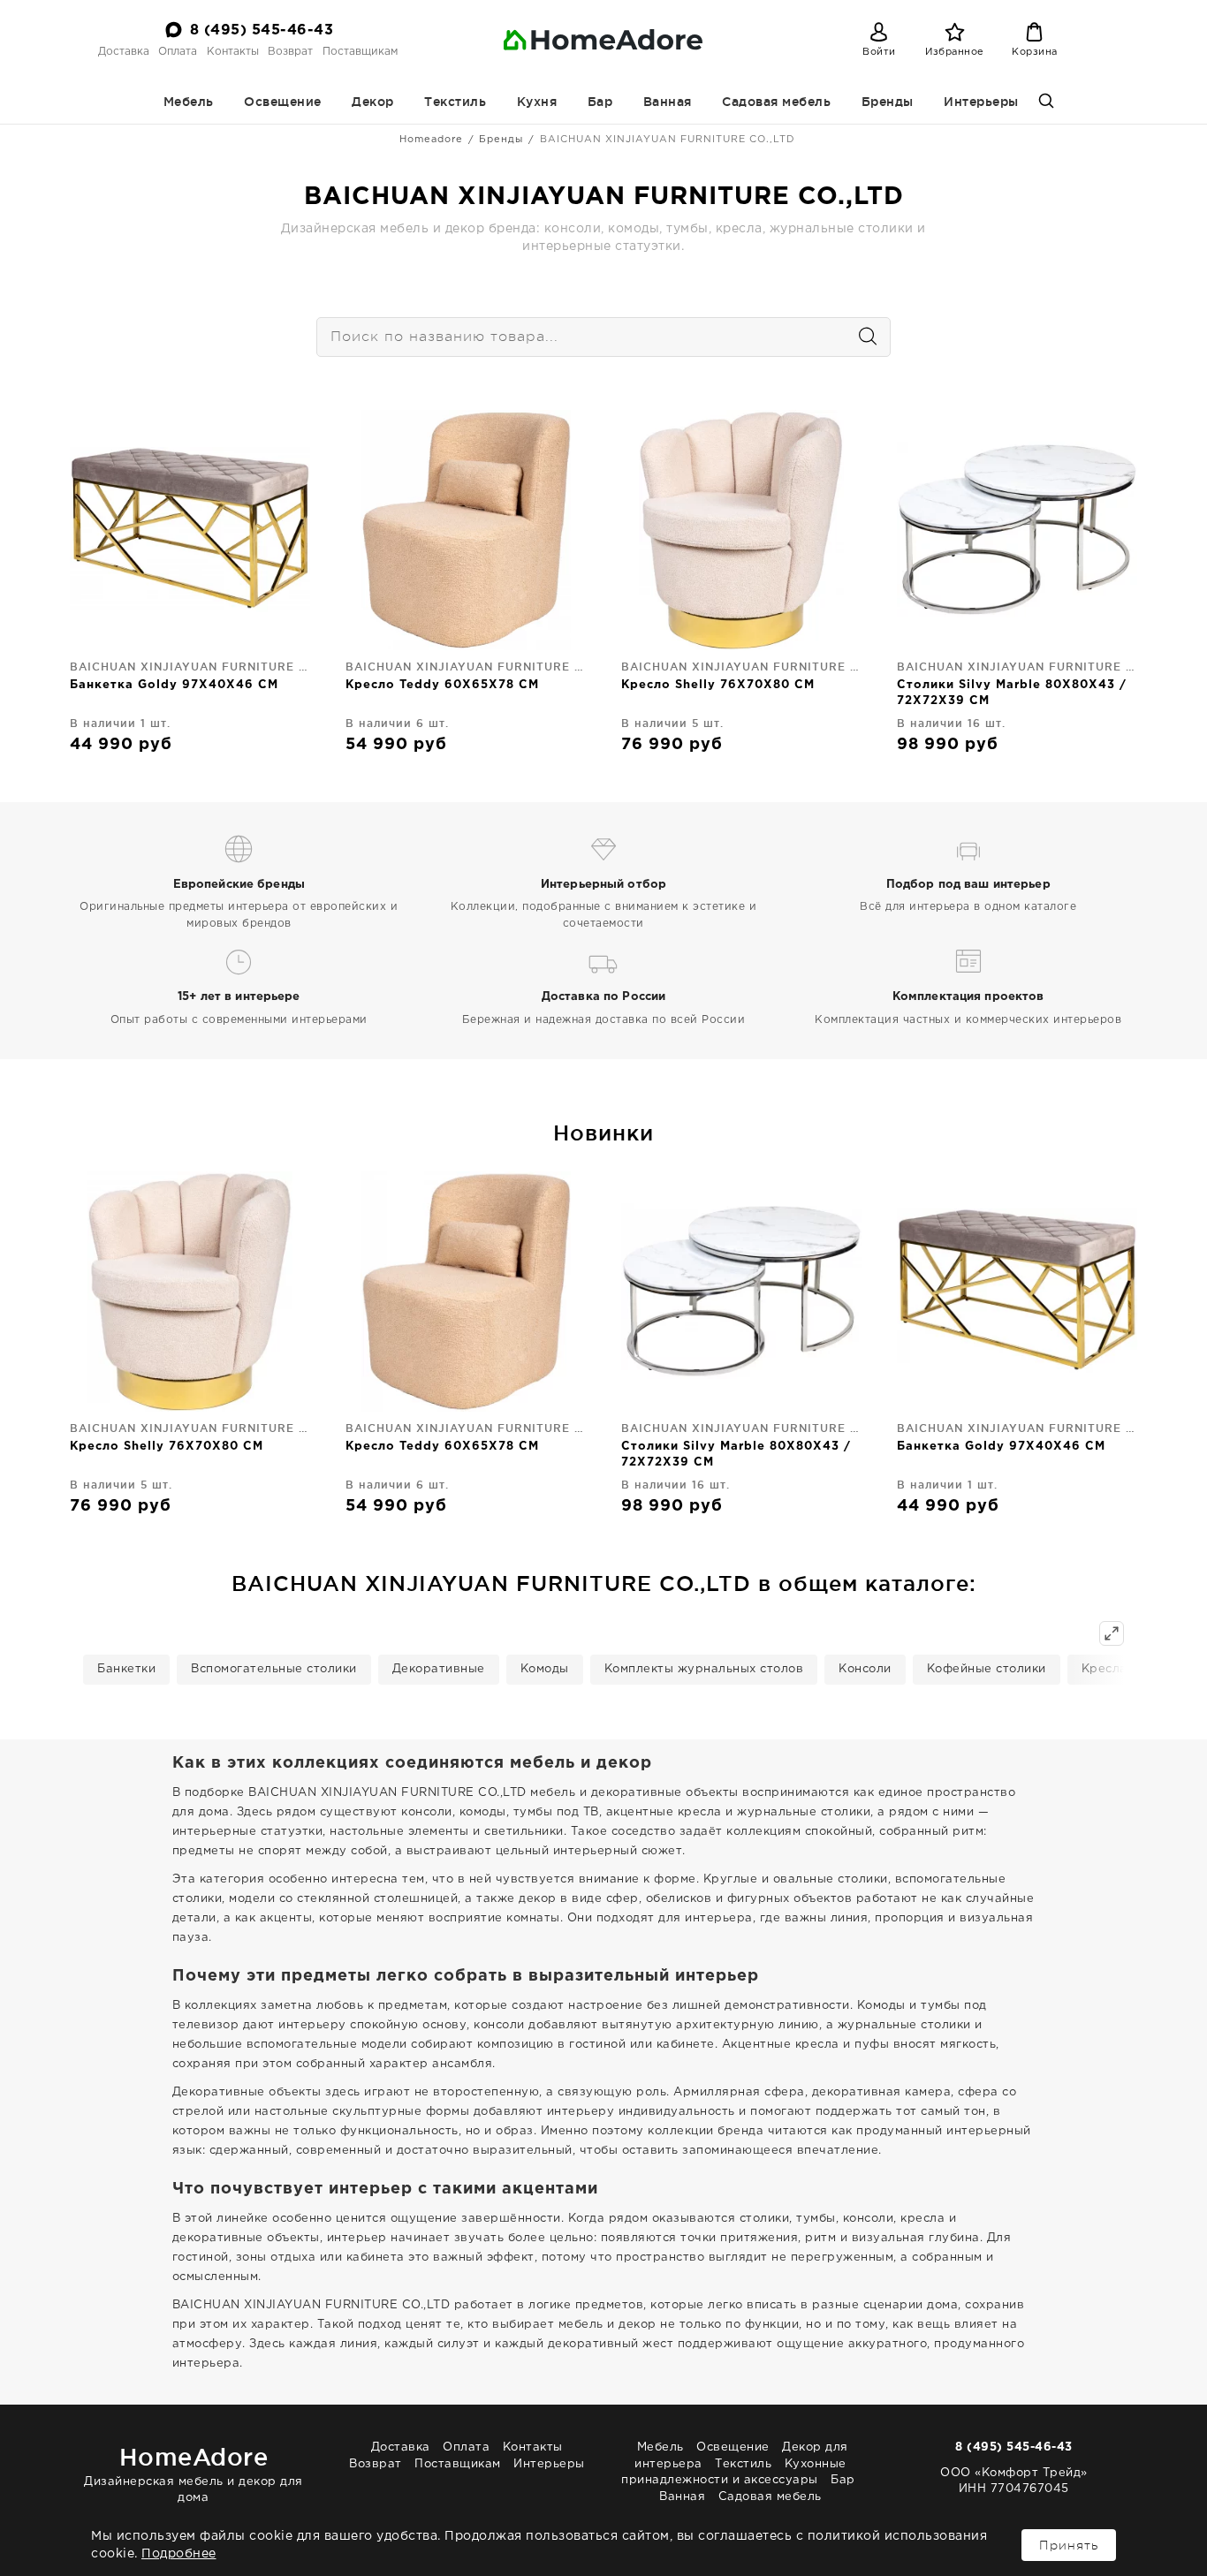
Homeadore (431, 140)
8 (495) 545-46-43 (262, 30)
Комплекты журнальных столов (704, 1669)
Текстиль (455, 102)
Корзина (1035, 52)
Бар (600, 102)
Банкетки (126, 1669)
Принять (1069, 2545)
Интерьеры (981, 102)
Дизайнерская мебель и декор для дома (194, 2473)
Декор (373, 102)
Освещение (283, 102)
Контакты (233, 52)
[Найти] (859, 337)
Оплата (178, 52)
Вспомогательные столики (274, 1669)
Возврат (290, 52)
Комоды (545, 1669)
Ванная (668, 102)
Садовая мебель (776, 102)
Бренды (888, 102)
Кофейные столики (987, 1669)
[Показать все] (1112, 1633)
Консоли (865, 1669)
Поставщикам (360, 52)
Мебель (189, 102)
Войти (879, 52)
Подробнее (179, 2554)
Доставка (124, 52)
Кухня (537, 102)
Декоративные (439, 1669)
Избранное (955, 52)
